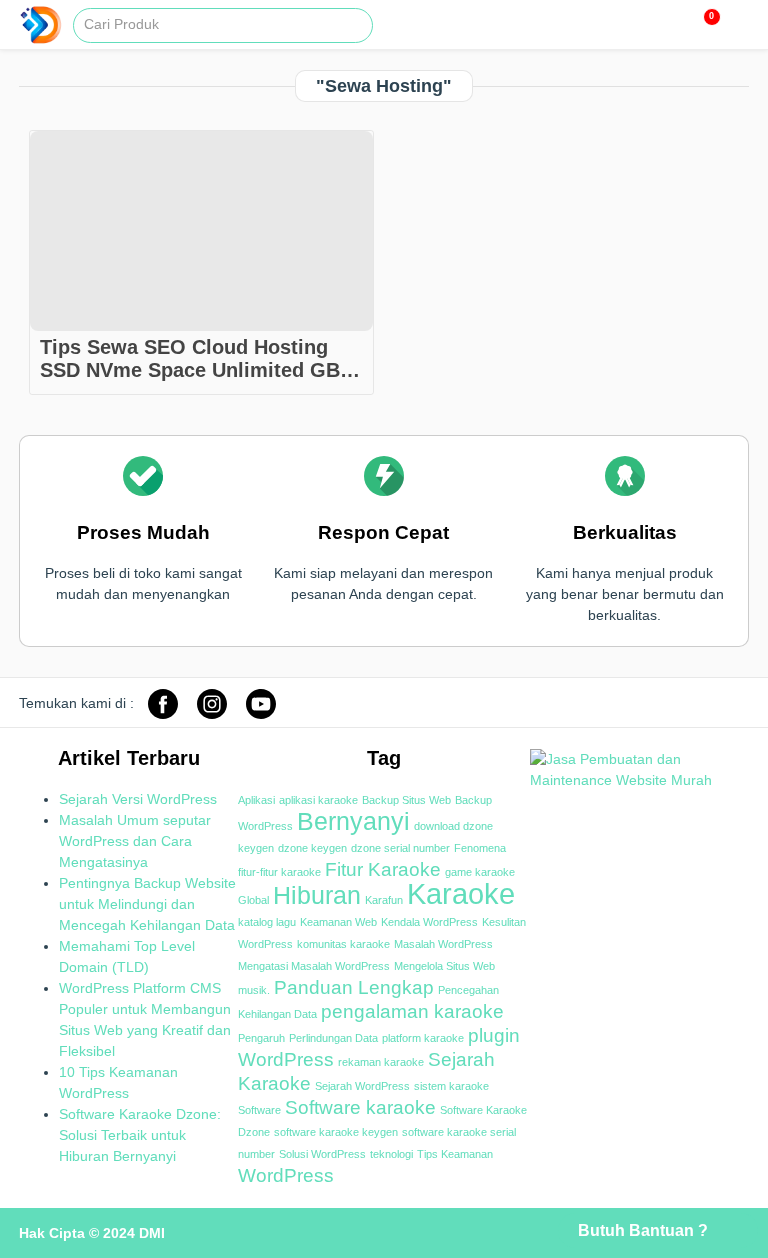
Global (253, 900)
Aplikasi (256, 800)
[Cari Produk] (362, 21)
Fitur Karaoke (383, 869)
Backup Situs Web (406, 800)
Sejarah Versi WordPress (138, 799)
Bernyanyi (353, 821)
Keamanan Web (338, 922)
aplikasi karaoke (318, 800)
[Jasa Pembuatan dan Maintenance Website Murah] (639, 780)
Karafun (384, 900)
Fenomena (480, 848)
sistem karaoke (451, 1086)
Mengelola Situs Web (444, 966)
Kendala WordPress (429, 922)
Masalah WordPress (443, 944)
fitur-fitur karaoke (279, 872)
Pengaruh (261, 1038)
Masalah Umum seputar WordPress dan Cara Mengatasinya (135, 841)
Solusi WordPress (322, 1154)
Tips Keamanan (455, 1154)
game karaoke (480, 872)
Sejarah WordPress (362, 1086)
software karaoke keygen (336, 1132)
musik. (254, 990)
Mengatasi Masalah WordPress (314, 966)
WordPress (286, 1175)
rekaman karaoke (381, 1062)
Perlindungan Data (333, 1038)
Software (259, 1110)
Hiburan (317, 895)
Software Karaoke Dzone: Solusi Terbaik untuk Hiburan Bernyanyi (140, 1135)
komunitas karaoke (343, 944)
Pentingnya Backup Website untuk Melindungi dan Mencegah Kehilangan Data (147, 904)
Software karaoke (360, 1107)
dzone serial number (400, 848)
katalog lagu (267, 922)
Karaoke (461, 893)
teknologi (391, 1154)
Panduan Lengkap (354, 987)
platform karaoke (423, 1038)
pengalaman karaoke (412, 1011)
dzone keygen (312, 848)
